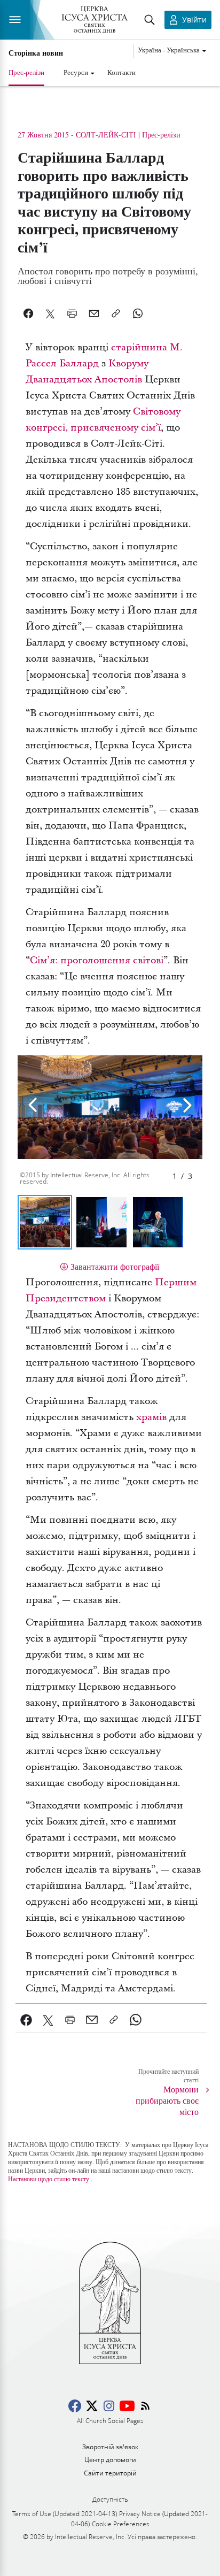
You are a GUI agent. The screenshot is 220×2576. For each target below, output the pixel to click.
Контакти (121, 72)
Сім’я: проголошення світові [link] (97, 960)
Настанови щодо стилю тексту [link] (49, 2179)
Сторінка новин (36, 53)
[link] (26, 2020)
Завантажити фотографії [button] (115, 1266)
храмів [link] (151, 1417)
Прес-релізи (26, 72)
